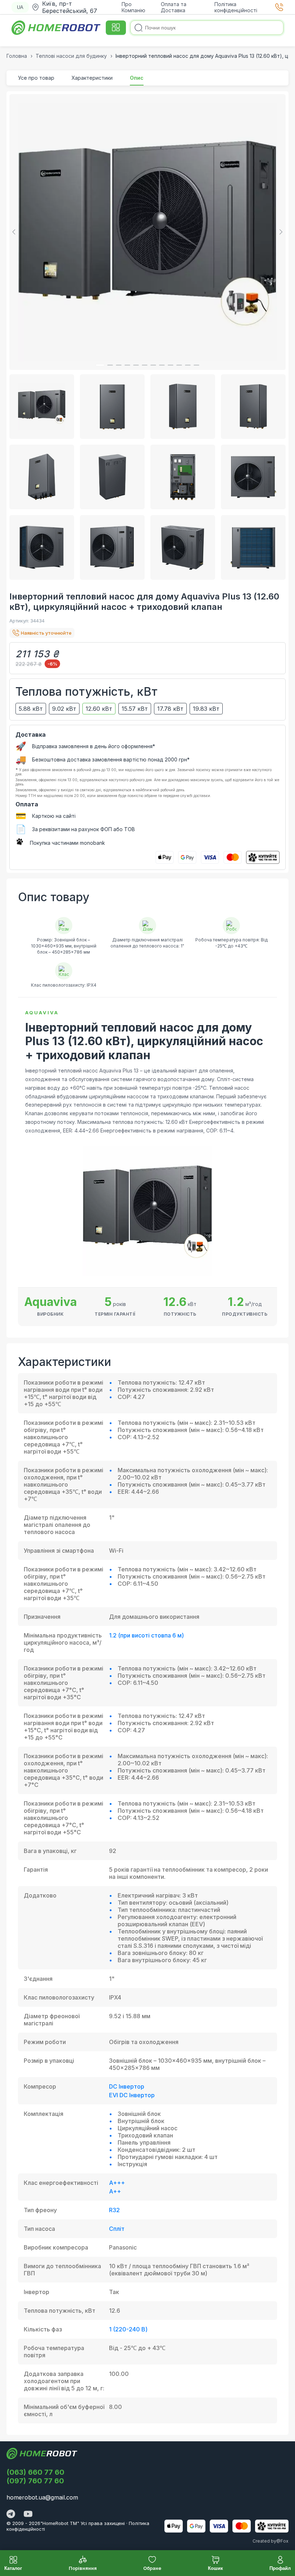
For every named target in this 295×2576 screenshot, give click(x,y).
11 (188, 365)
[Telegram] (11, 2515)
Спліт (117, 2229)
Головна (17, 56)
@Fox (282, 2541)
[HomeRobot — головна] (56, 28)
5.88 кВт (31, 709)
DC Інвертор (127, 2086)
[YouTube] (28, 2515)
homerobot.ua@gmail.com (42, 2497)
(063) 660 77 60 (35, 2472)
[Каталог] (116, 28)
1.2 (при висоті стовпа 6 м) (146, 1635)
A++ (115, 2191)
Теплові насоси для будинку (71, 56)
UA (20, 7)
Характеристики (92, 78)
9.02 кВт (64, 709)
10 (179, 365)
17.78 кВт (170, 709)
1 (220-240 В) (128, 2329)
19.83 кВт (206, 709)
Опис (137, 78)
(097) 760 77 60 (35, 2481)
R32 (114, 2210)
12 (196, 365)
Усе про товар (36, 78)
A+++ (117, 2183)
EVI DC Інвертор (132, 2095)
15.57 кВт (135, 709)
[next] (280, 232)
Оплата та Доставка (174, 7)
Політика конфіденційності (236, 7)
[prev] (15, 232)
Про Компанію (133, 7)
